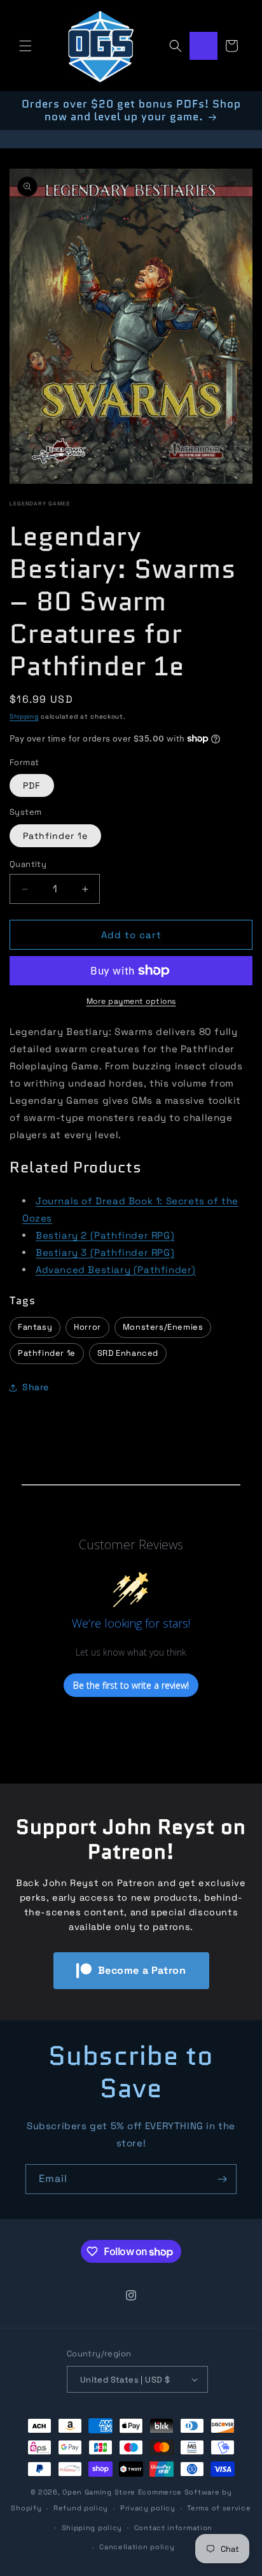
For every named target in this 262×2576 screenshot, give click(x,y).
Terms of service (219, 2508)
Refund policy (81, 2508)
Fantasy (35, 1327)
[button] (25, 46)
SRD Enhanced (128, 1353)
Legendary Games (40, 503)
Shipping (24, 716)
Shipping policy (92, 2528)
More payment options (131, 1001)
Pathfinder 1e (55, 836)
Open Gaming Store (99, 2492)
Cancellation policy (137, 2547)
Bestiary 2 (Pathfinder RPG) (105, 1235)
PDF (32, 785)
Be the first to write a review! (131, 1685)
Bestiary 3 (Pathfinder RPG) (105, 1252)
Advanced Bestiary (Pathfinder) (116, 1270)
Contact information (173, 2528)
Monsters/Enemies (163, 1327)
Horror (87, 1327)
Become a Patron (142, 1970)
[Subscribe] (222, 2179)
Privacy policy (148, 2508)
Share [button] (36, 1387)
